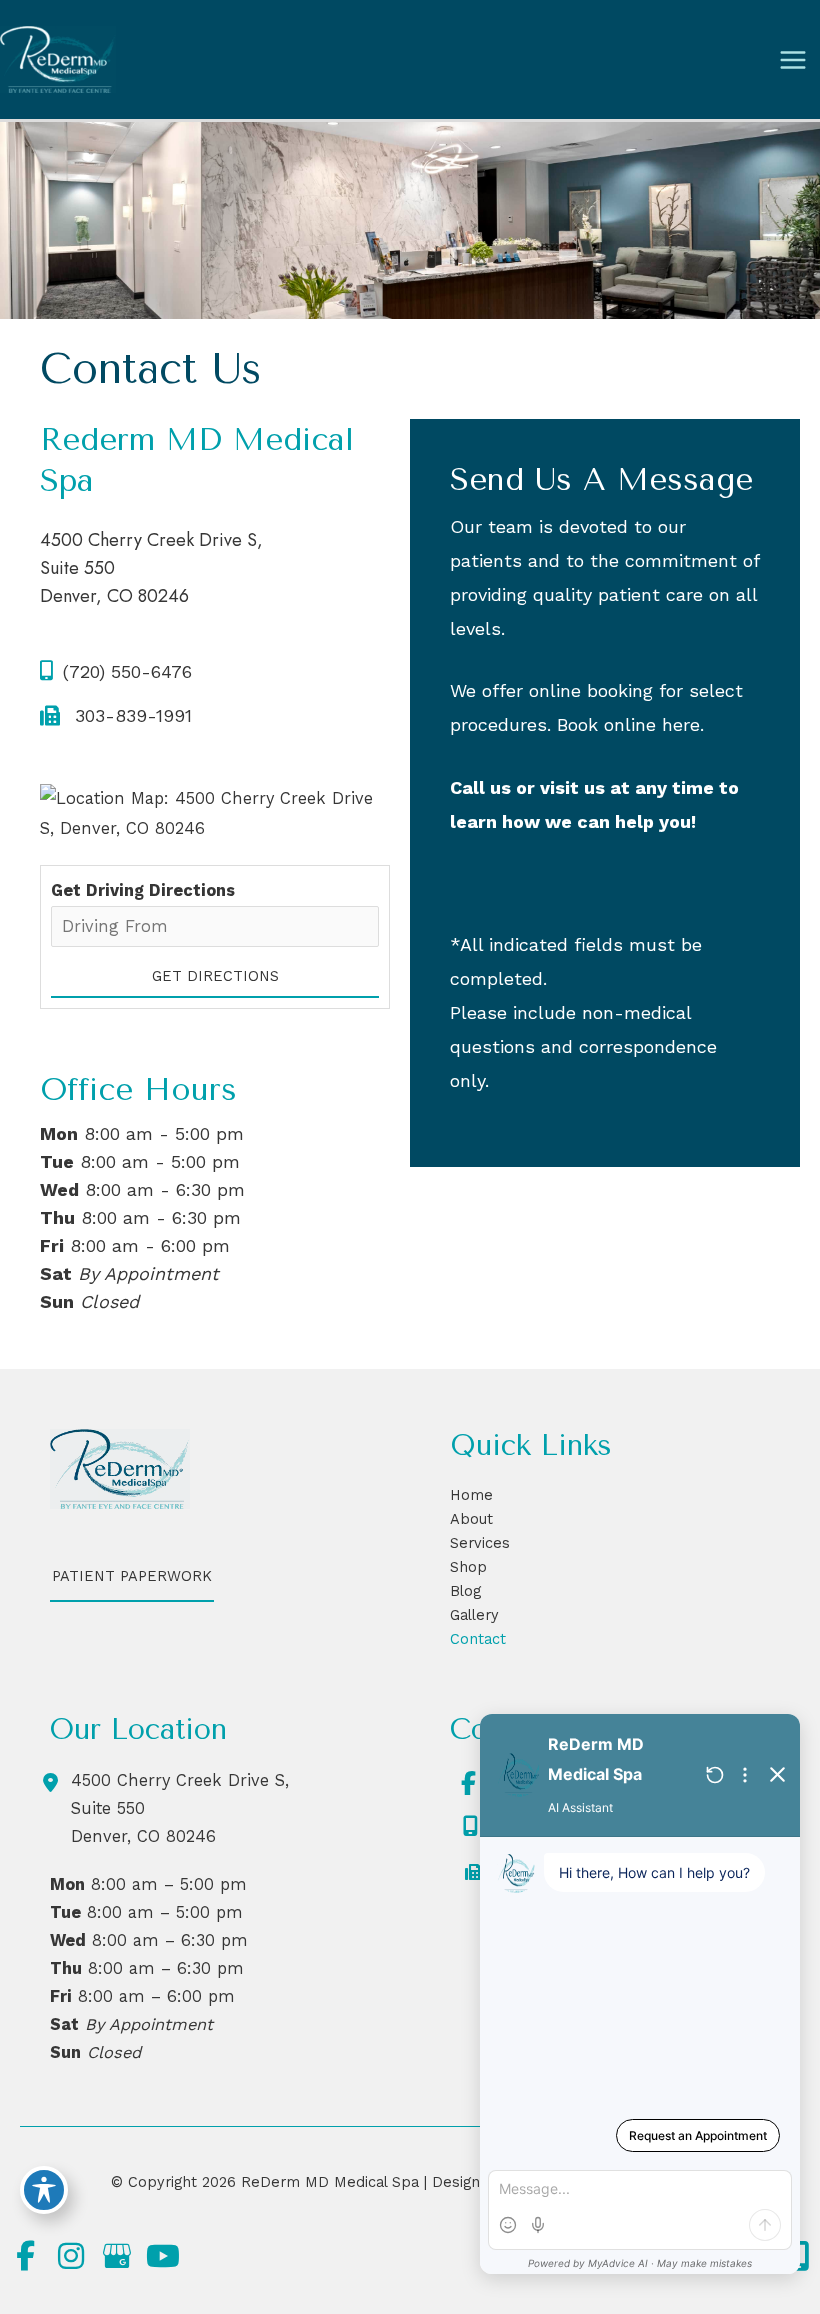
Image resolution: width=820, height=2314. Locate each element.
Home (471, 1495)
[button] (132, 1585)
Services (480, 1543)
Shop (468, 1567)
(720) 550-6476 (127, 671)
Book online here (628, 724)
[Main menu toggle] (792, 59)
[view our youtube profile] (163, 2256)
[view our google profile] (117, 2256)
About (471, 1519)
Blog (465, 1591)
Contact (478, 1639)
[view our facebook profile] (468, 1783)
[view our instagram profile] (71, 2256)
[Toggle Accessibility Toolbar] (44, 2190)
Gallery (474, 1615)
